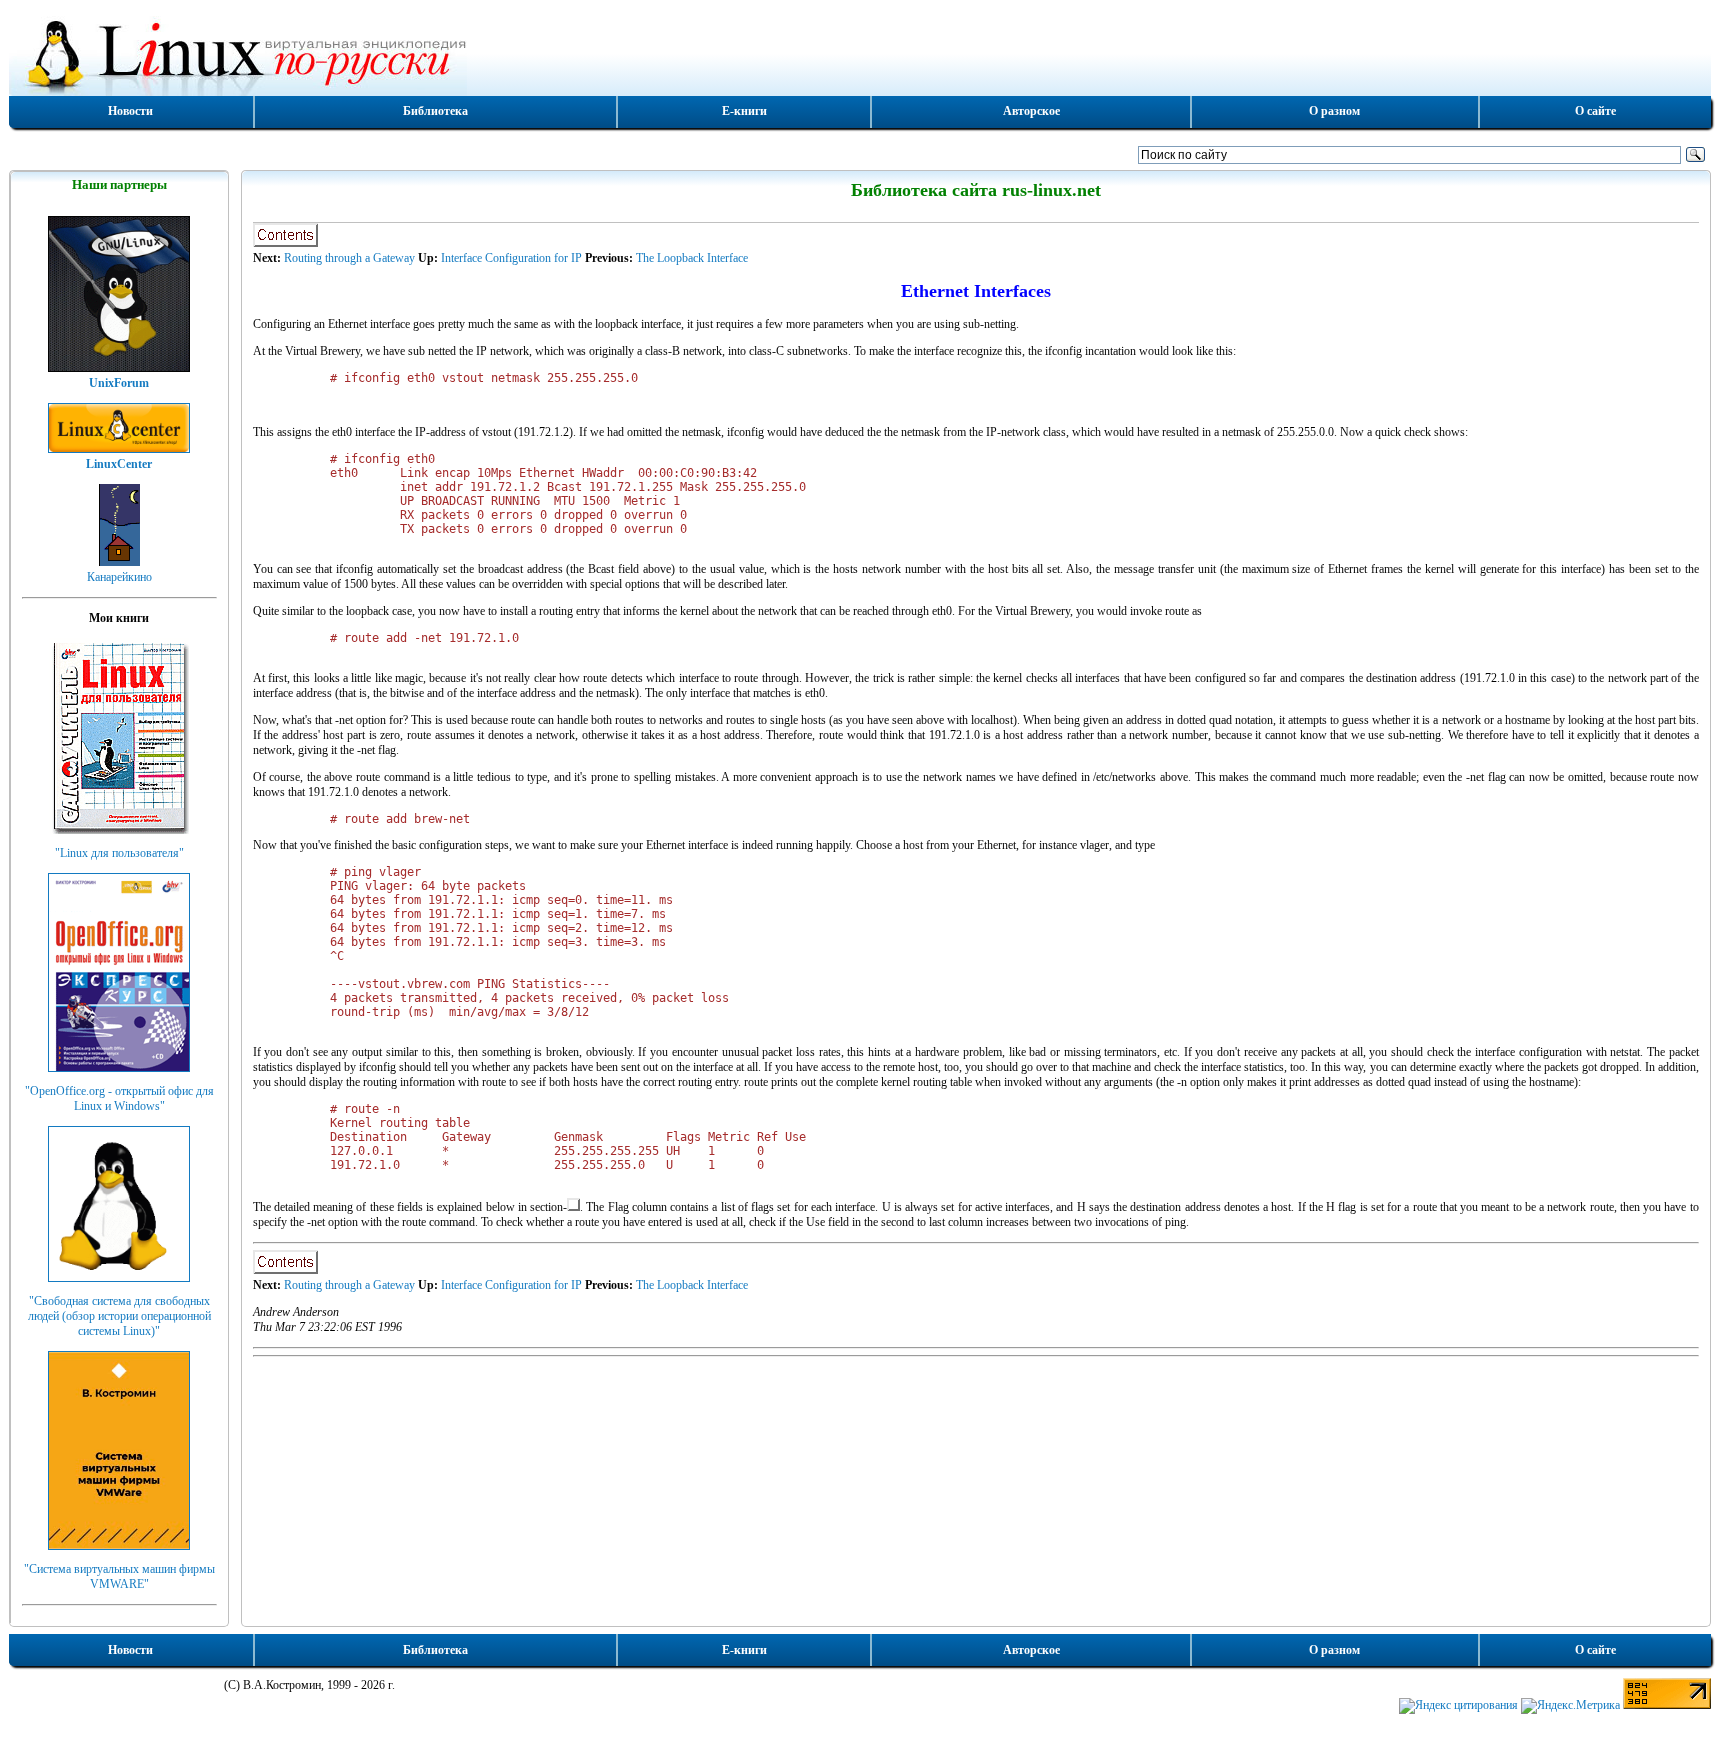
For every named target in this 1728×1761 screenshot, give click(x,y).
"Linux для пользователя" (119, 853)
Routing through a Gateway (349, 258)
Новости (130, 111)
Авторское (1031, 111)
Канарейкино (119, 577)
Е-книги (744, 111)
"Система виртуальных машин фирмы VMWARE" (119, 1576)
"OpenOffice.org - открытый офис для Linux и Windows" (119, 1098)
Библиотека (435, 111)
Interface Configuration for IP (511, 258)
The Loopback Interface (692, 258)
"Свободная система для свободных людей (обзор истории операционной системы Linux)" (119, 1316)
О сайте (1595, 111)
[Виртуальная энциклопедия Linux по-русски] (860, 54)
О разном (1334, 111)
